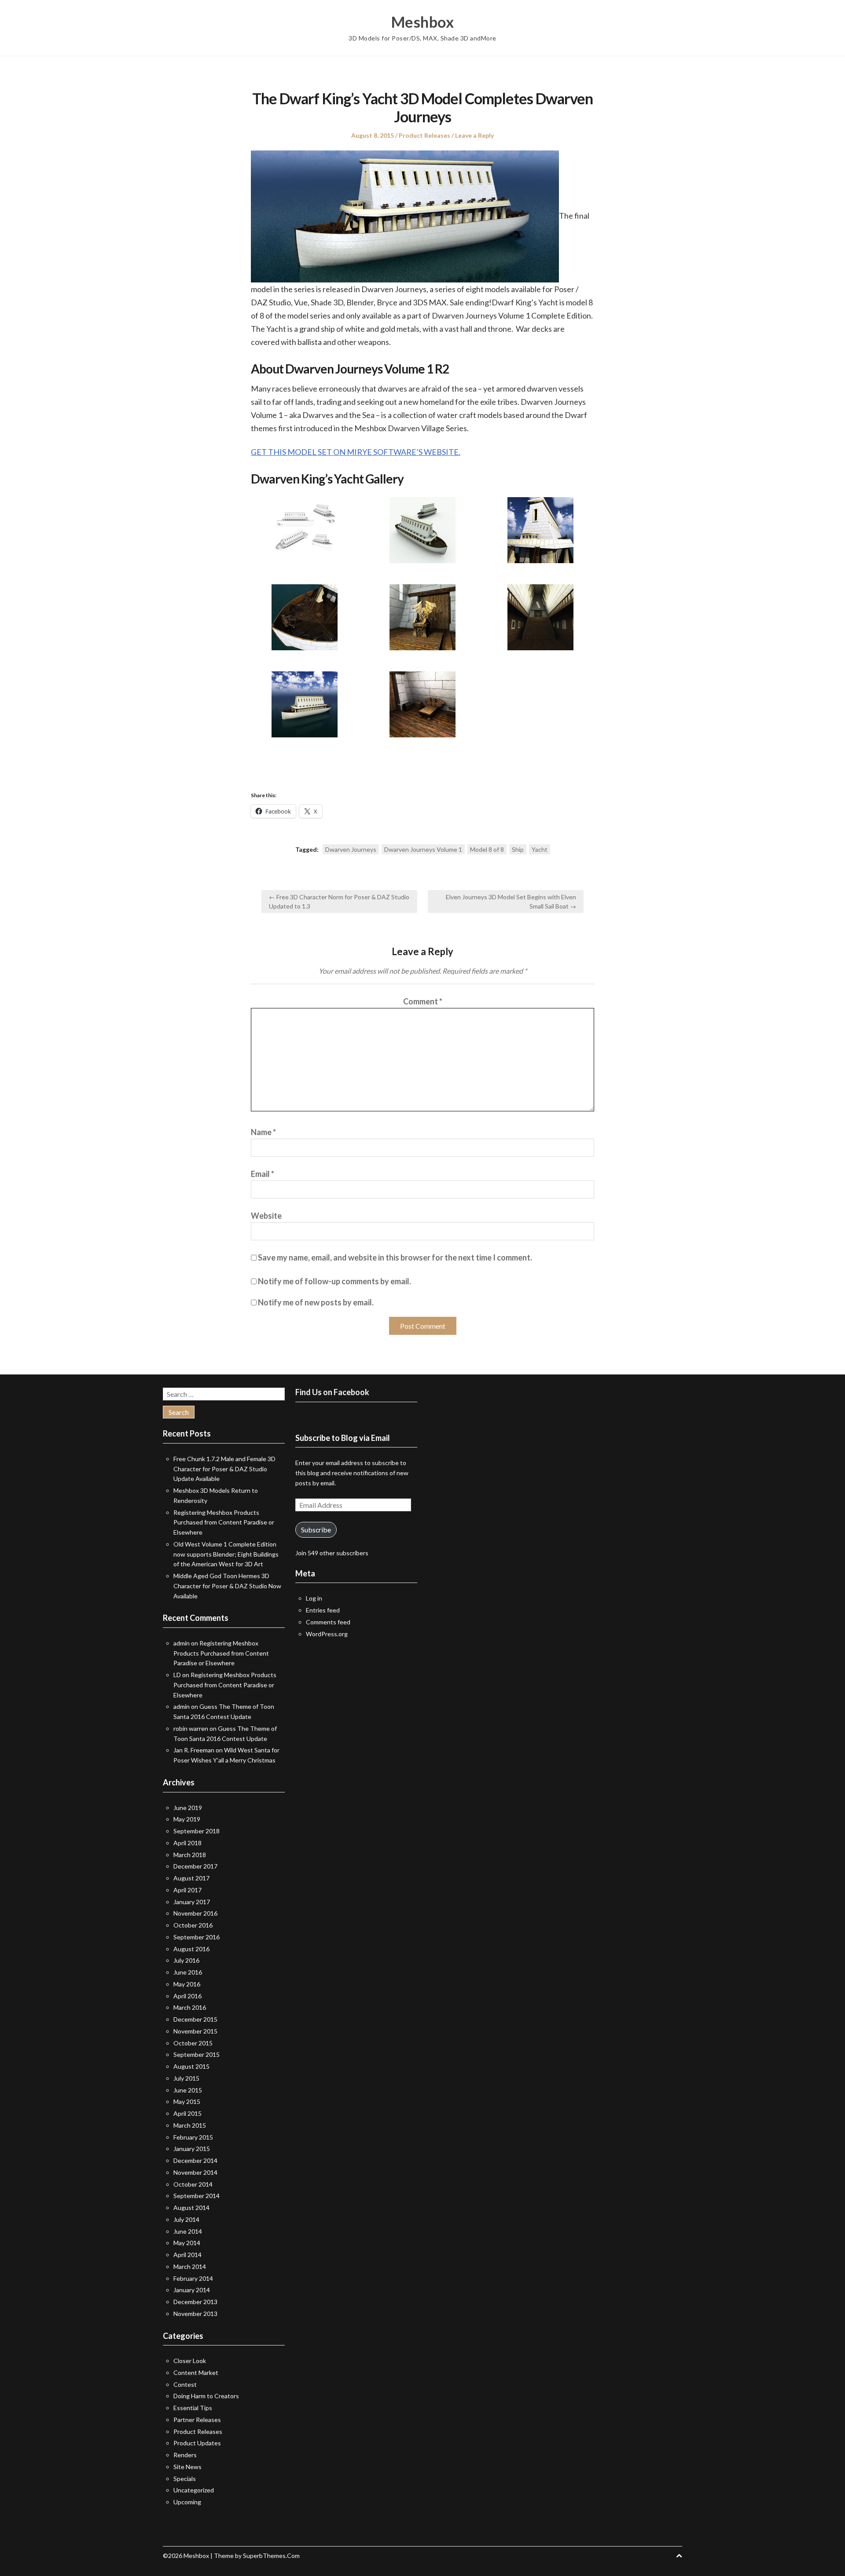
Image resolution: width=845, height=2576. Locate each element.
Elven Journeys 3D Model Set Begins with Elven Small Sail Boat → (511, 901)
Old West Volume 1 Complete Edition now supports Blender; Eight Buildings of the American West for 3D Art (226, 1554)
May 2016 (187, 1984)
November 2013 (195, 2314)
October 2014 (193, 2184)
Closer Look (190, 2361)
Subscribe (316, 1530)
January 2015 (192, 2149)
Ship (518, 849)
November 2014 (195, 2172)
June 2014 (188, 2231)
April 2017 (187, 1890)
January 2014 (192, 2290)
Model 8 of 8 (487, 849)
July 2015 (186, 2078)
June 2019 (188, 1808)
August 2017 (191, 1878)
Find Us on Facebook (332, 1392)
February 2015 (193, 2137)
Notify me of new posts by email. (316, 1302)
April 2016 (187, 1996)
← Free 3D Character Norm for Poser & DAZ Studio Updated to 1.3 (339, 901)
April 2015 (187, 2113)
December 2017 (195, 1866)
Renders (185, 2455)
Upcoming (187, 2502)
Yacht (540, 849)
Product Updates (197, 2443)
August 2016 (191, 1949)
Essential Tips (193, 2408)
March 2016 (190, 2007)
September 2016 (197, 1937)
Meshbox (423, 22)
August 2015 (191, 2066)
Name (263, 1132)
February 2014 (193, 2278)
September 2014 (197, 2196)
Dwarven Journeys (351, 849)
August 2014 (191, 2208)
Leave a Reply (474, 135)
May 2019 (187, 1819)
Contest (185, 2384)
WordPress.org (327, 1634)
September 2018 (197, 1831)
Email (263, 1174)
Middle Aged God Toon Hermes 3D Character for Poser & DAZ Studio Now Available (227, 1586)
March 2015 (190, 2125)
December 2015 (195, 2019)
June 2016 (188, 1972)
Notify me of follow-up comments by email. (334, 1281)
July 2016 (186, 1960)
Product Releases (424, 135)
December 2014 (195, 2160)
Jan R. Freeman (194, 1750)
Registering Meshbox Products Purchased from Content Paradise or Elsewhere (224, 1523)
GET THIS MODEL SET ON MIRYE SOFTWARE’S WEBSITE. (356, 452)
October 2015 (193, 2043)
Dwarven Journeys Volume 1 (423, 849)
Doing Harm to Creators (206, 2396)
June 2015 (188, 2090)
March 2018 (190, 1855)
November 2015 (195, 2031)
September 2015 (197, 2054)
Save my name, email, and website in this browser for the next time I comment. (395, 1257)
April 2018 (187, 1843)
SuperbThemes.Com (271, 2556)
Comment (423, 1001)
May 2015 (187, 2101)
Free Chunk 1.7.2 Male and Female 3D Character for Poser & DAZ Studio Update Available (224, 1469)
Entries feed (323, 1610)
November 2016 (195, 1913)
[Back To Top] (679, 2556)
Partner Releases (197, 2420)
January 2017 (192, 1902)
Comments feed (328, 1622)
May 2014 (187, 2243)
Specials (185, 2479)
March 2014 (190, 2266)
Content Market (196, 2373)
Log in (314, 1598)
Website (266, 1216)
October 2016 (193, 1925)
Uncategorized (194, 2490)
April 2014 (187, 2255)
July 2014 (186, 2219)
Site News (187, 2467)
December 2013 (195, 2302)
